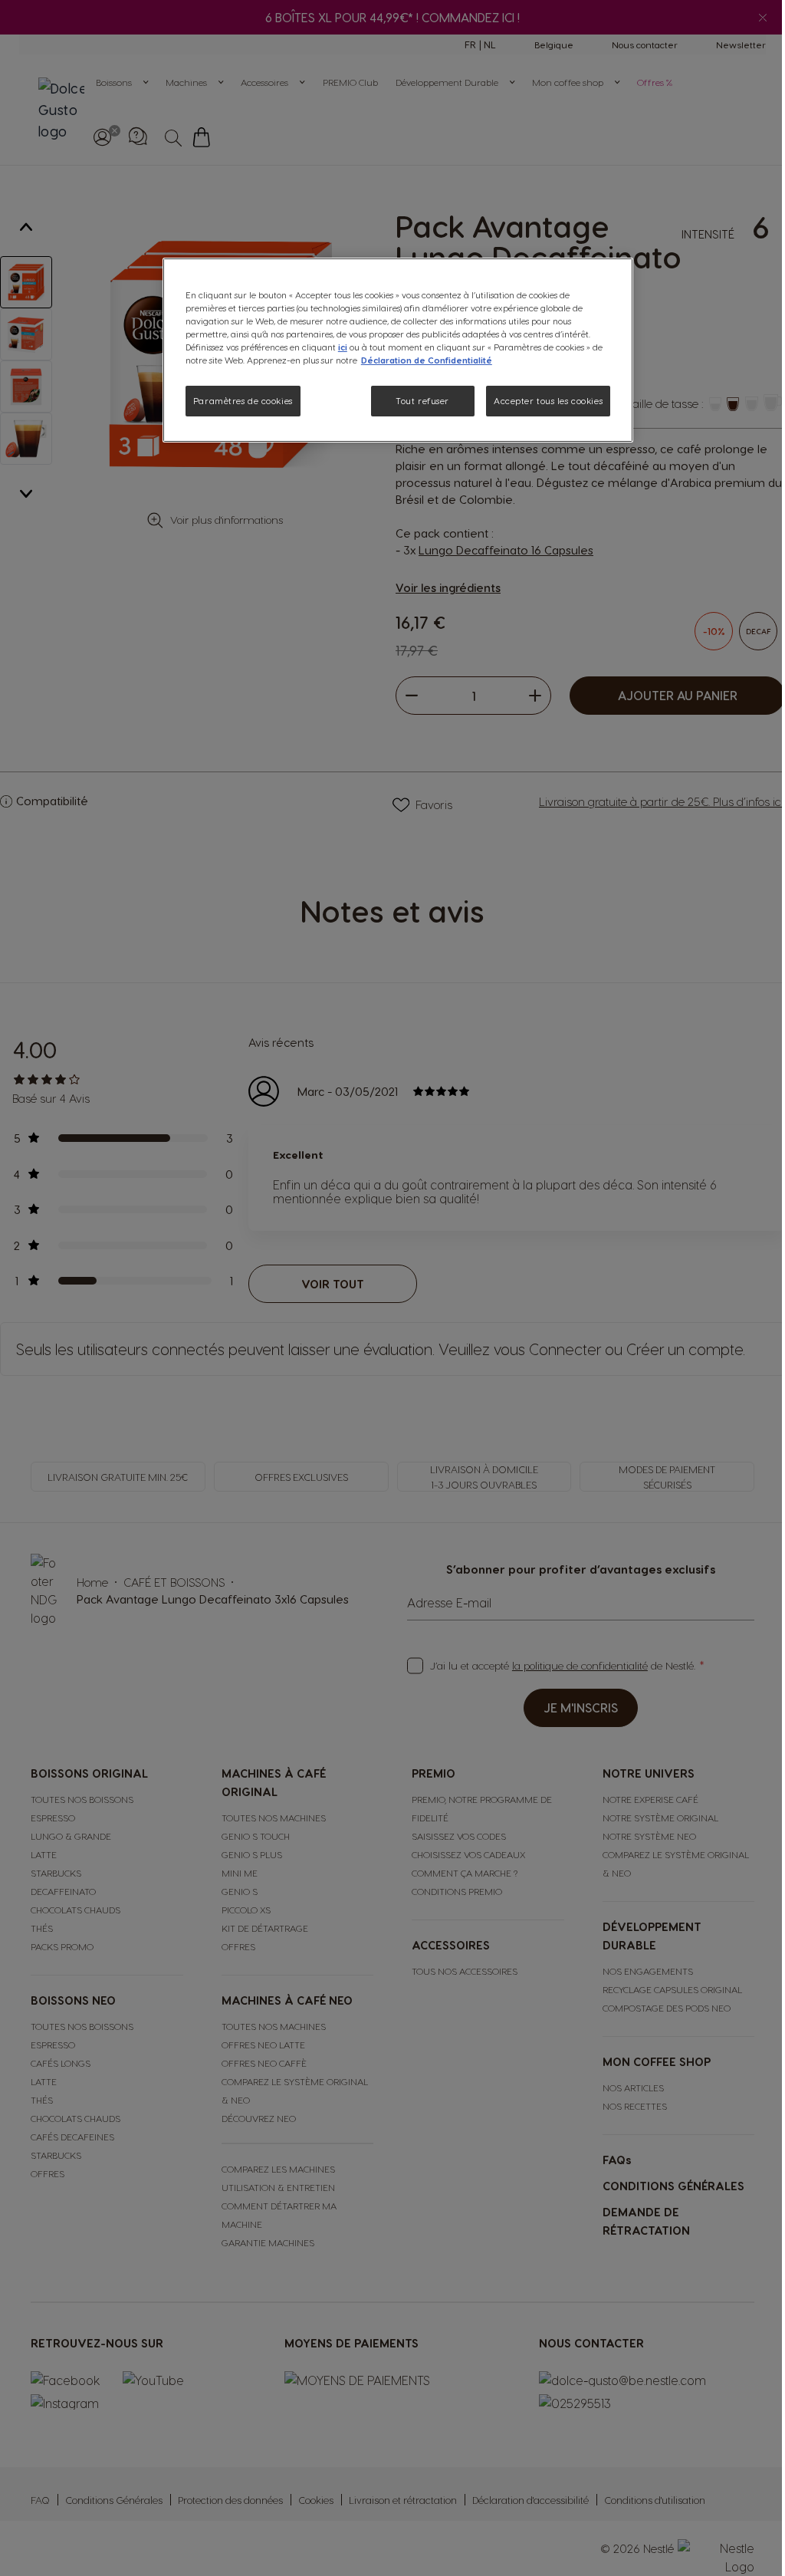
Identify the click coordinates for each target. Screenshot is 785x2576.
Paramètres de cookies (243, 401)
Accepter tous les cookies (548, 401)
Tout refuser (422, 401)
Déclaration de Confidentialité (427, 360)
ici (343, 347)
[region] (398, 350)
